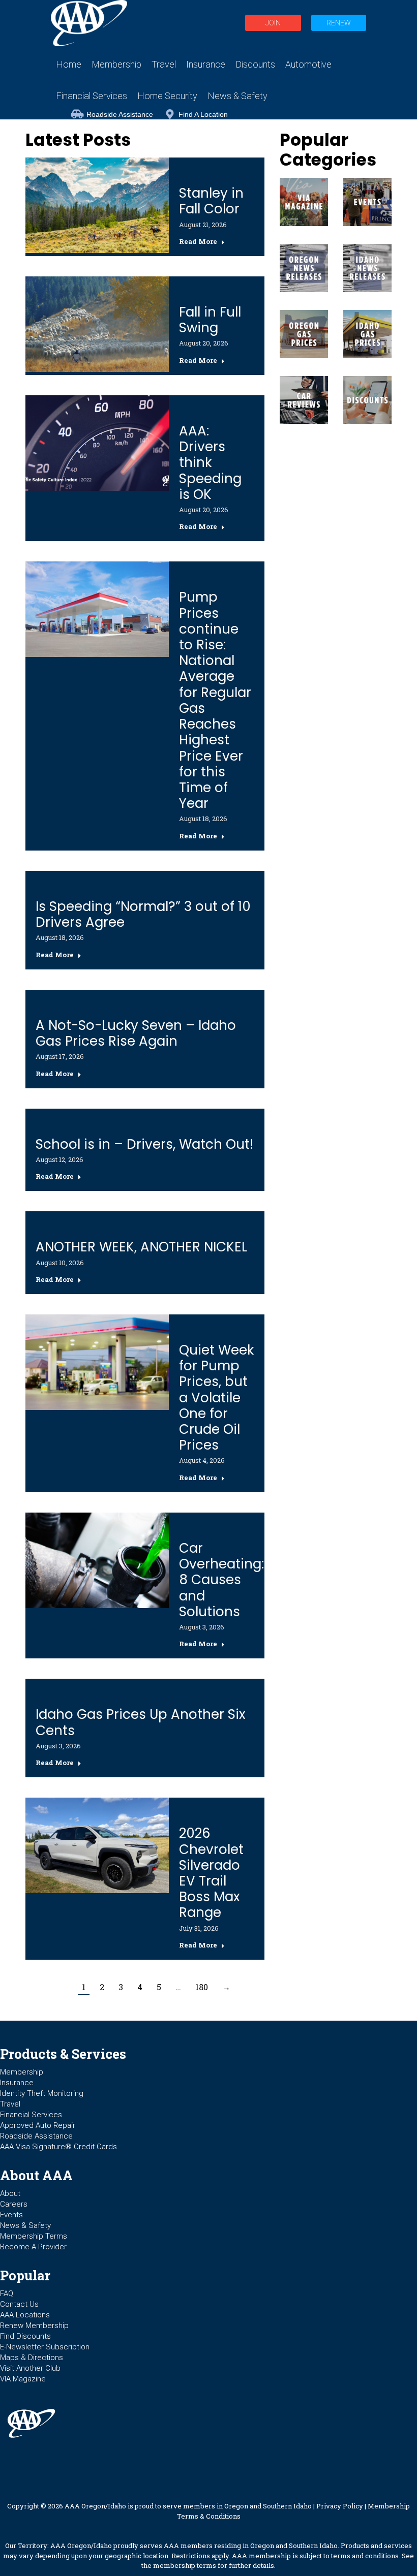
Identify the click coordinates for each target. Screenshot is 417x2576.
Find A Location (203, 114)
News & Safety (25, 2225)
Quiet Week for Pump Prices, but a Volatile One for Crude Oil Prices (216, 1397)
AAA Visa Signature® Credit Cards (58, 2147)
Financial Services (31, 2115)
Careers (14, 2204)
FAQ (7, 2294)
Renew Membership (34, 2326)
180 (202, 1987)
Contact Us (19, 2304)
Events (11, 2215)
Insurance (17, 2083)
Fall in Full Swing (210, 320)
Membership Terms (34, 2236)
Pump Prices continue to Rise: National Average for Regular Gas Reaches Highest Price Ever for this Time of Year (215, 700)
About (10, 2193)
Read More (198, 242)
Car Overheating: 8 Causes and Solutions (221, 1580)
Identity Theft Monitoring (42, 2093)
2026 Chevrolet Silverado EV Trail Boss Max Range (211, 1873)
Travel (10, 2104)
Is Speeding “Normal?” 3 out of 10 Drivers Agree (143, 914)
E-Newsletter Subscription (45, 2347)
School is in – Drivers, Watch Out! (144, 1144)
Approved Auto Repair (38, 2125)
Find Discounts (25, 2336)
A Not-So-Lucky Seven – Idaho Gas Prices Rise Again (136, 1033)
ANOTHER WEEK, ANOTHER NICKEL (141, 1247)
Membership (22, 2072)
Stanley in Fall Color (211, 201)
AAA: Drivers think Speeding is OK (210, 463)
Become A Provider (33, 2247)
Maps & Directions (32, 2358)
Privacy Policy (340, 2506)
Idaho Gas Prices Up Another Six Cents (140, 1722)
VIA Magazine (23, 2379)
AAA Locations (25, 2315)
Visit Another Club (30, 2368)
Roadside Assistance (120, 114)
